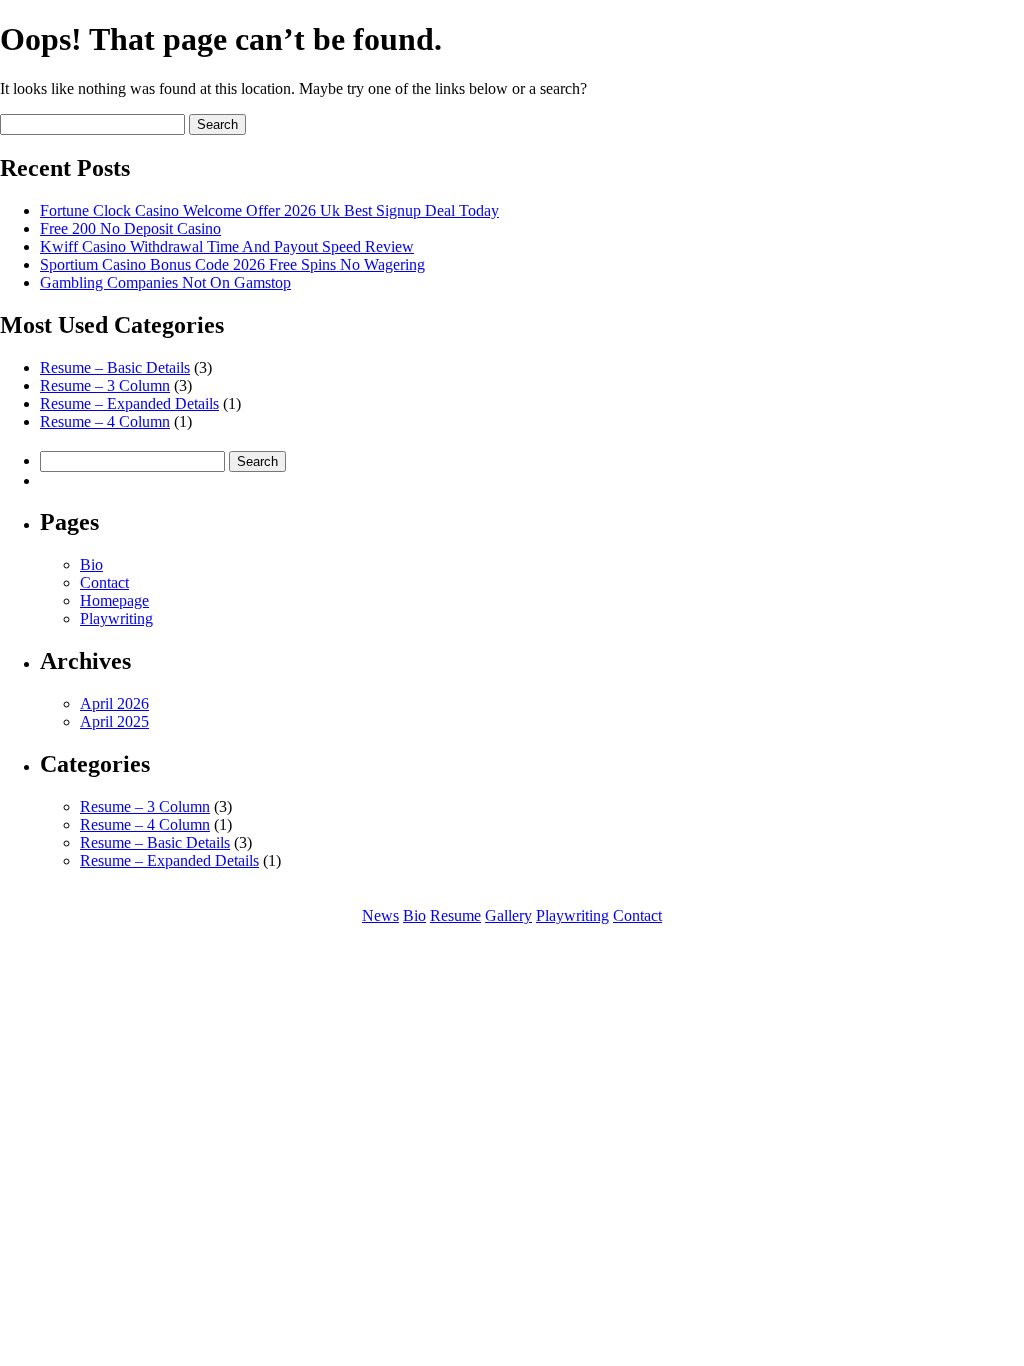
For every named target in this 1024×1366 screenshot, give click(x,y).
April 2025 (114, 721)
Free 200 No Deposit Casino (130, 228)
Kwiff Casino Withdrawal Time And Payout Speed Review (227, 246)
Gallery (508, 915)
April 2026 (114, 703)
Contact (104, 582)
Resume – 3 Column (105, 385)
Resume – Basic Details (115, 367)
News (380, 915)
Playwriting (116, 618)
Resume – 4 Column (105, 421)
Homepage (114, 600)
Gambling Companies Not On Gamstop (165, 282)
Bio (91, 564)
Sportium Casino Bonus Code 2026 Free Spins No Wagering (232, 264)
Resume (455, 915)
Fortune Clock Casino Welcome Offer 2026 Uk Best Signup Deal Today (269, 210)
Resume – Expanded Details (129, 403)
